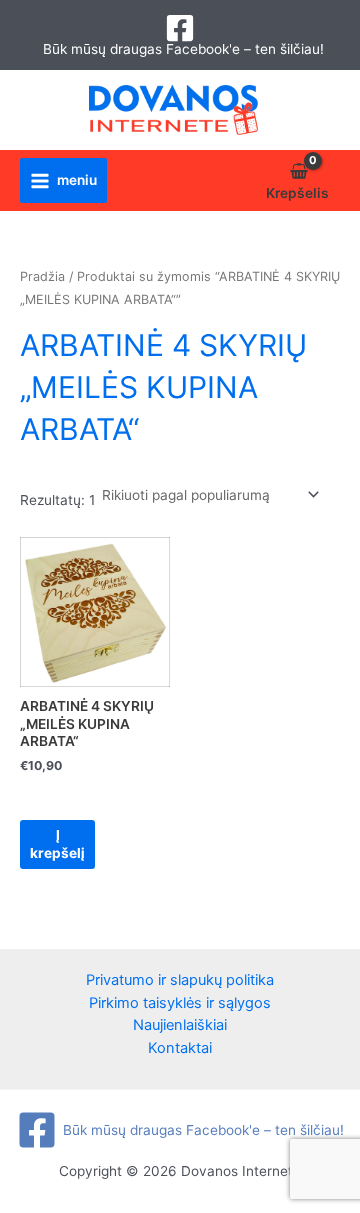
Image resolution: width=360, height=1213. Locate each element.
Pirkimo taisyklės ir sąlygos (180, 1003)
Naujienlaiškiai (180, 1025)
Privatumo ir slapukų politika (180, 980)
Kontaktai (180, 1048)
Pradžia (42, 276)
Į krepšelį (57, 844)
